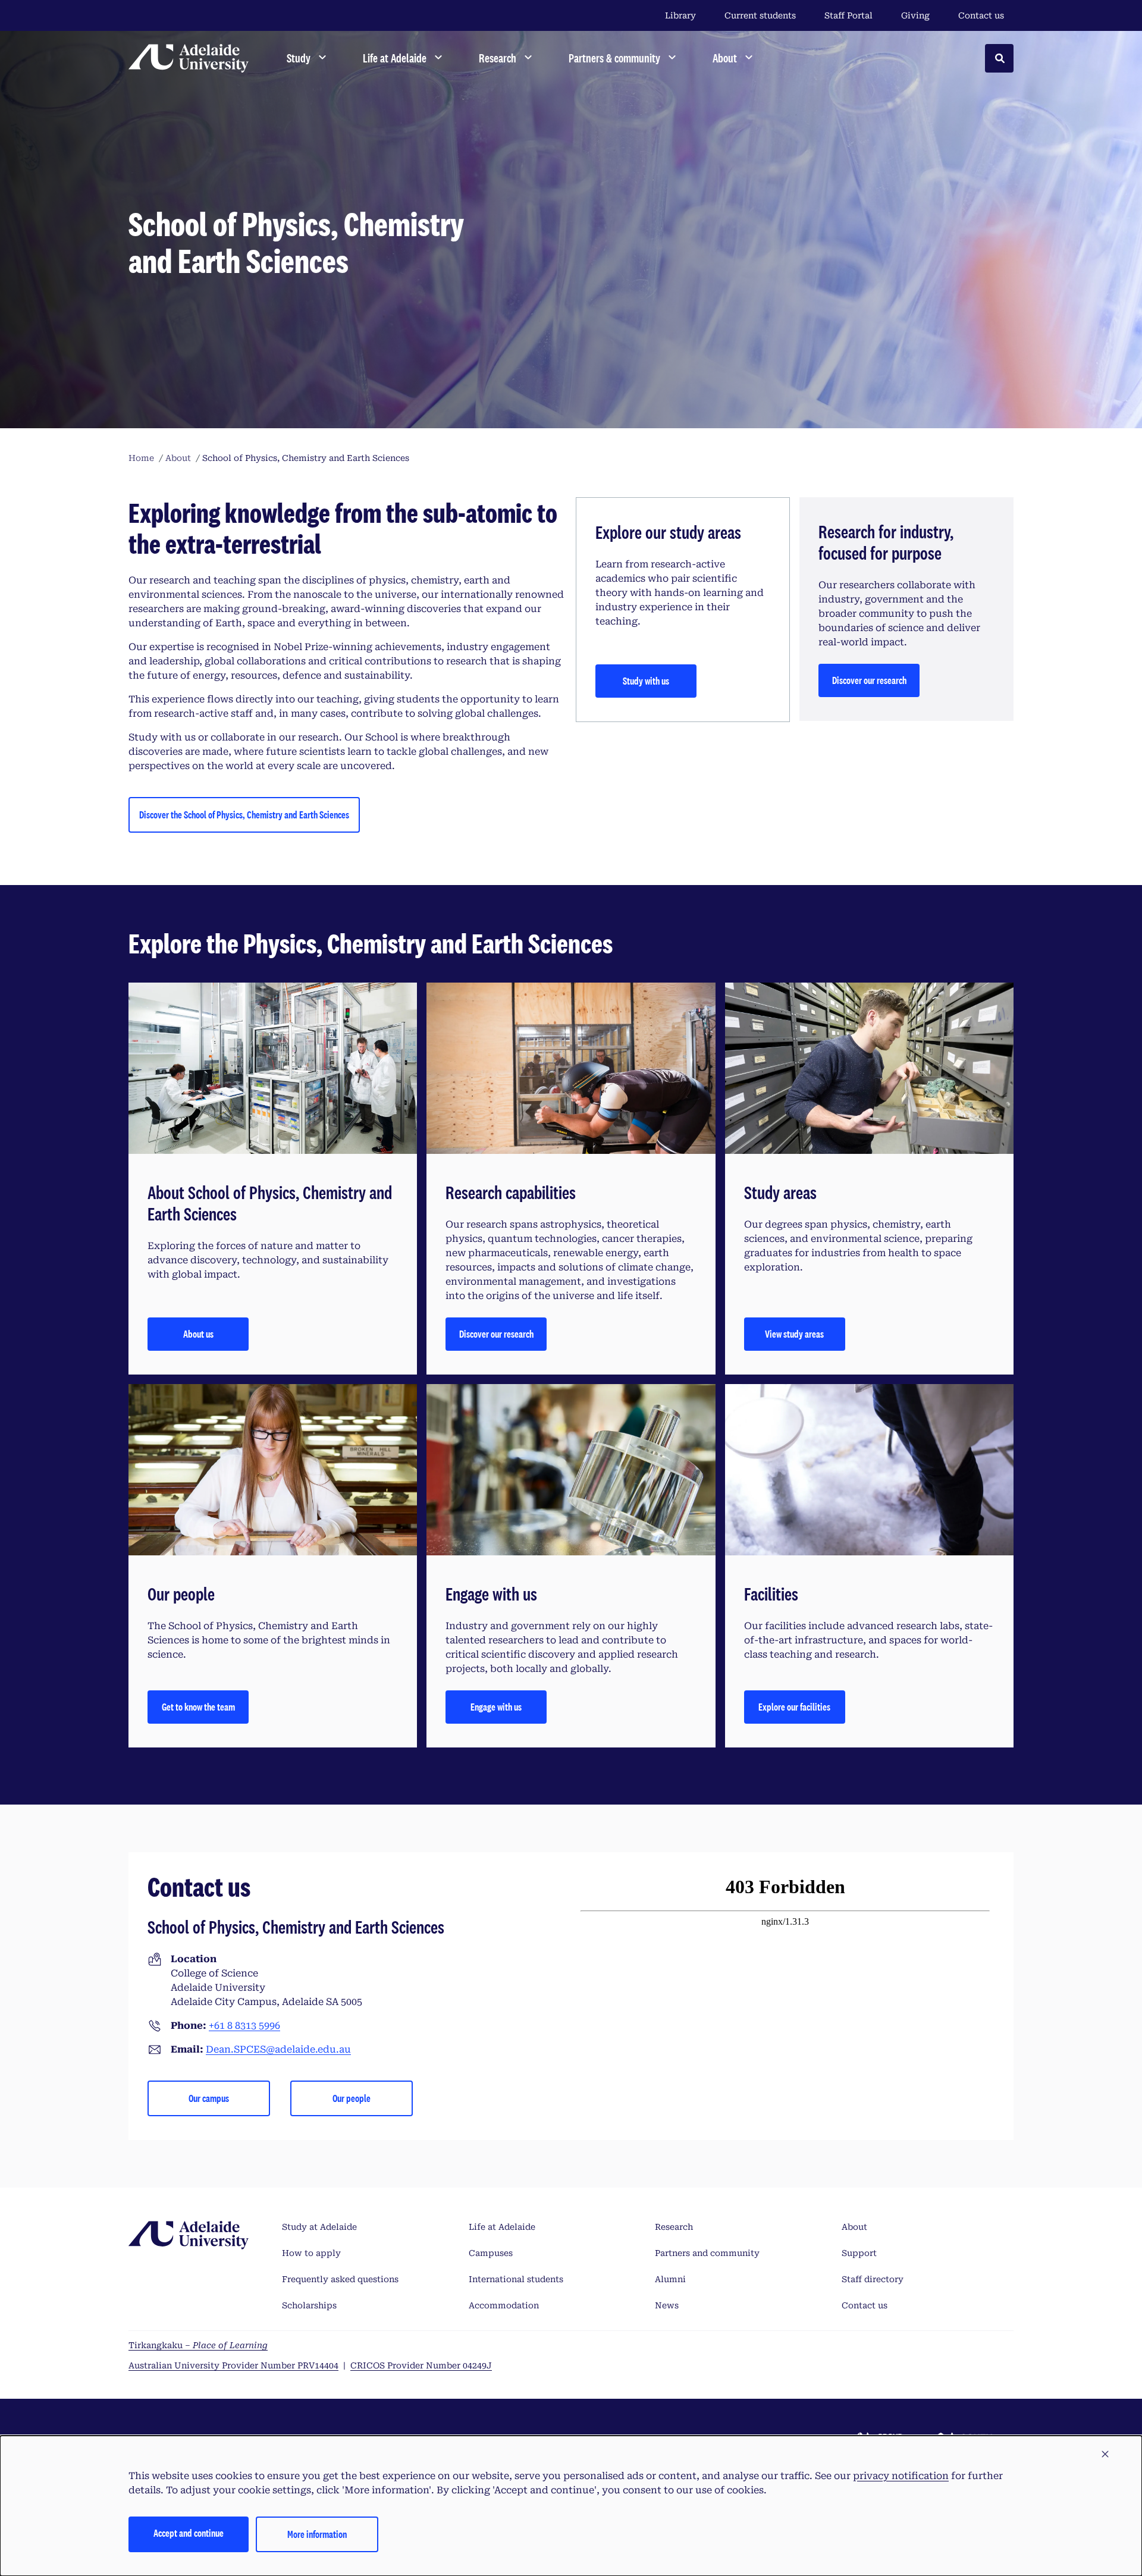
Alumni (670, 2279)
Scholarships (309, 2305)
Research (674, 2227)
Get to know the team (198, 1707)
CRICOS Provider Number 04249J (421, 2365)
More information (317, 2534)
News (667, 2305)
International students (516, 2279)
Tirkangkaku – (198, 2345)
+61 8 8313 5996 (244, 2026)
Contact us (981, 15)
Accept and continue (189, 2533)
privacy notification (901, 2476)
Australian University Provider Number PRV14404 (233, 2365)
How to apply (311, 2253)
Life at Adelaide (502, 2227)
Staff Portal (848, 15)
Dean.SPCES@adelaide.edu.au (278, 2049)
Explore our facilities (794, 1707)
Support (859, 2253)
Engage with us (496, 1707)
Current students (760, 15)
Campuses (491, 2253)
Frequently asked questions (340, 2279)
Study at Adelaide (319, 2227)
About (854, 2227)
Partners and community (707, 2253)
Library (680, 15)
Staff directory (873, 2279)
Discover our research (869, 680)
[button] (1105, 2455)
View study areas (794, 1334)
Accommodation (504, 2305)
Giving (915, 15)
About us (198, 1334)
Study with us (646, 681)
